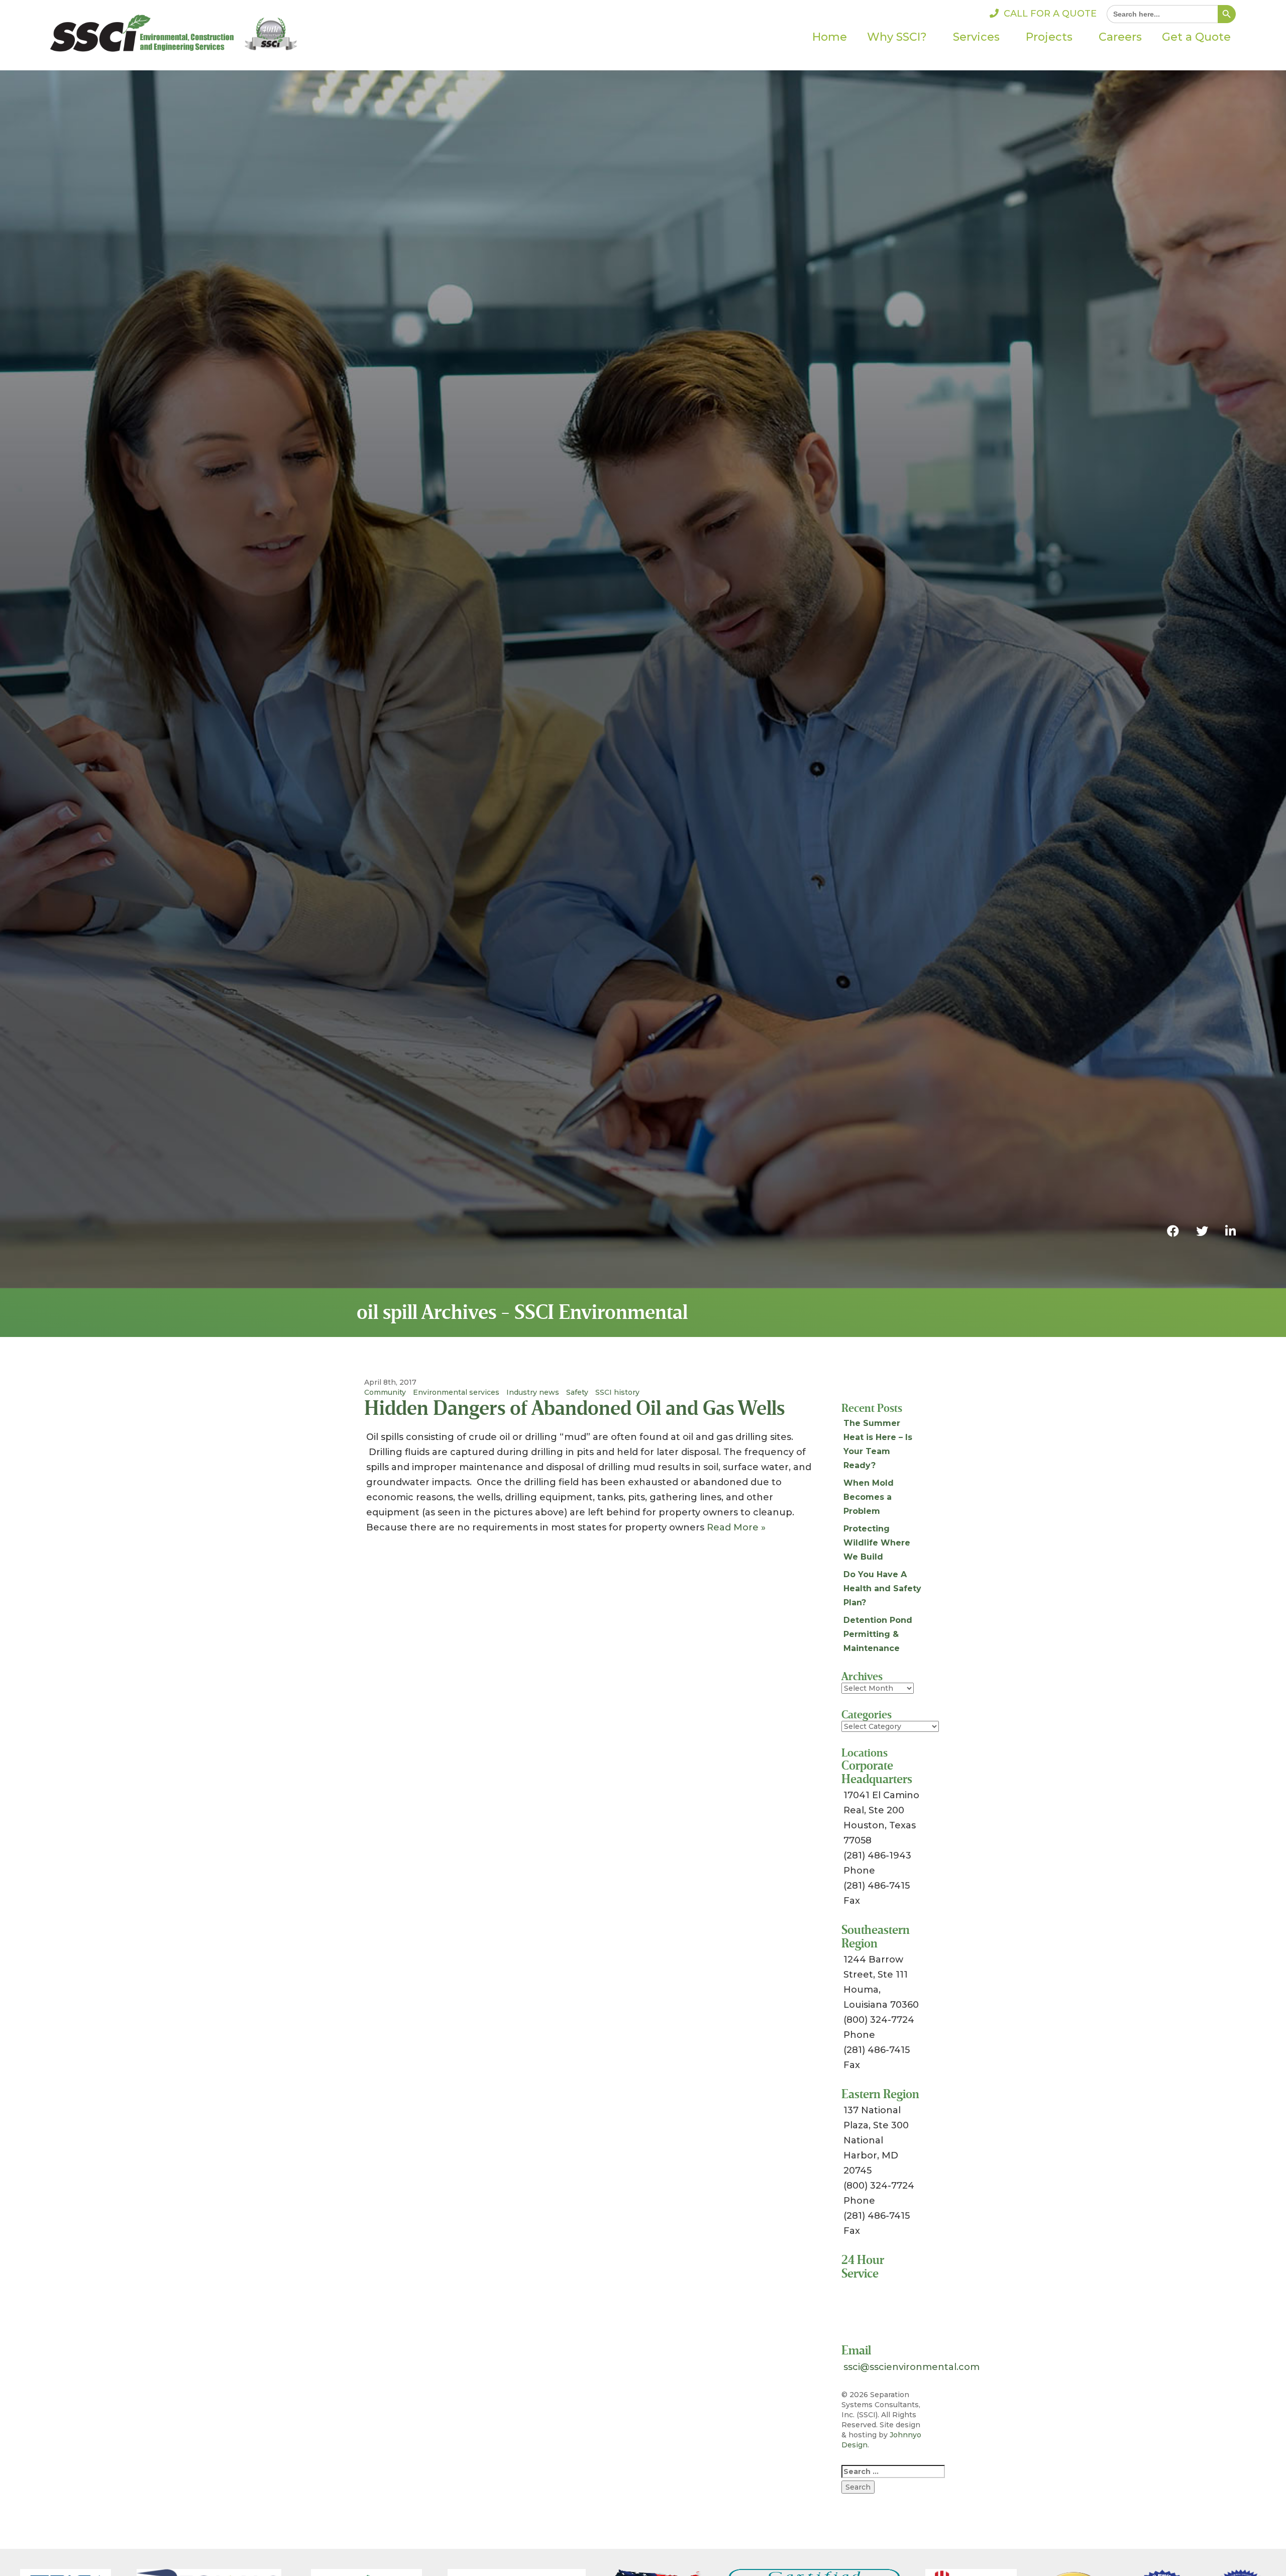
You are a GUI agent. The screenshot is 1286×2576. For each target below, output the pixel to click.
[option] (643, 644)
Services (976, 37)
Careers (1120, 37)
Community (385, 1392)
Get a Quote (1196, 37)
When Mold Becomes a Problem (869, 1497)
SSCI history (617, 1392)
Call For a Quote (1050, 14)
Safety (577, 1392)
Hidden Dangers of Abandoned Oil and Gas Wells (574, 1408)
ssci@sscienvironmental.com (912, 2367)
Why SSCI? (897, 37)
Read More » (736, 1527)
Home (830, 37)
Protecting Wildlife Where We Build (877, 1543)
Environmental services (456, 1392)
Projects (1049, 37)
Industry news (533, 1392)
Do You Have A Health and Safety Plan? (882, 1588)
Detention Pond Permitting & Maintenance (878, 1634)
